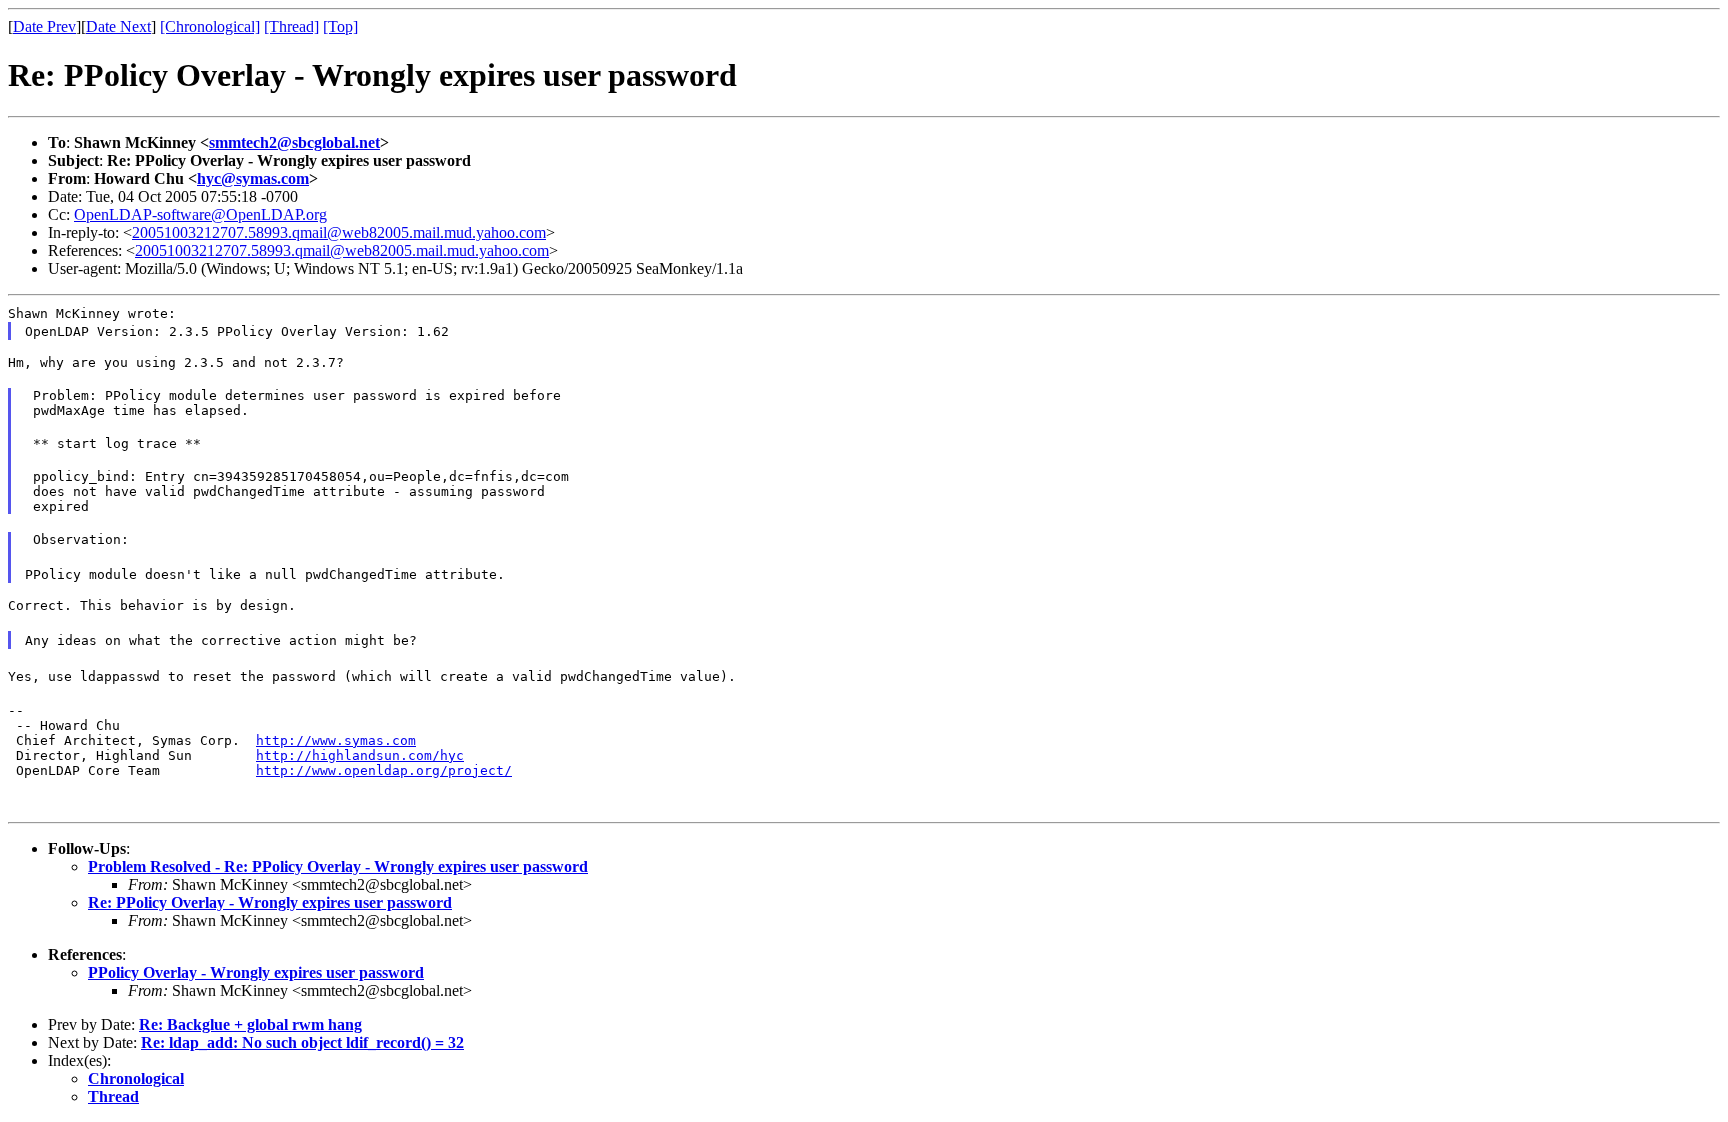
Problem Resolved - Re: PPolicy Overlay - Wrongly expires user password (338, 866)
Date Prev (44, 26)
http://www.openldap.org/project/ (384, 770)
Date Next (118, 26)
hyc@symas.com (253, 178)
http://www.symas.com (336, 740)
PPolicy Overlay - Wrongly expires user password (256, 972)
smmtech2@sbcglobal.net (294, 142)
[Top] (340, 26)
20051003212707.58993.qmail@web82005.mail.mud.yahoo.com (339, 232)
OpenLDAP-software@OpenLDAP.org (200, 214)
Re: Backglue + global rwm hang (250, 1024)
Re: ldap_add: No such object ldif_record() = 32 (302, 1042)
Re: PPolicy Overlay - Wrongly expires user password (270, 902)
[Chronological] (210, 26)
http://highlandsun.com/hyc (360, 755)
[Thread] (291, 26)
